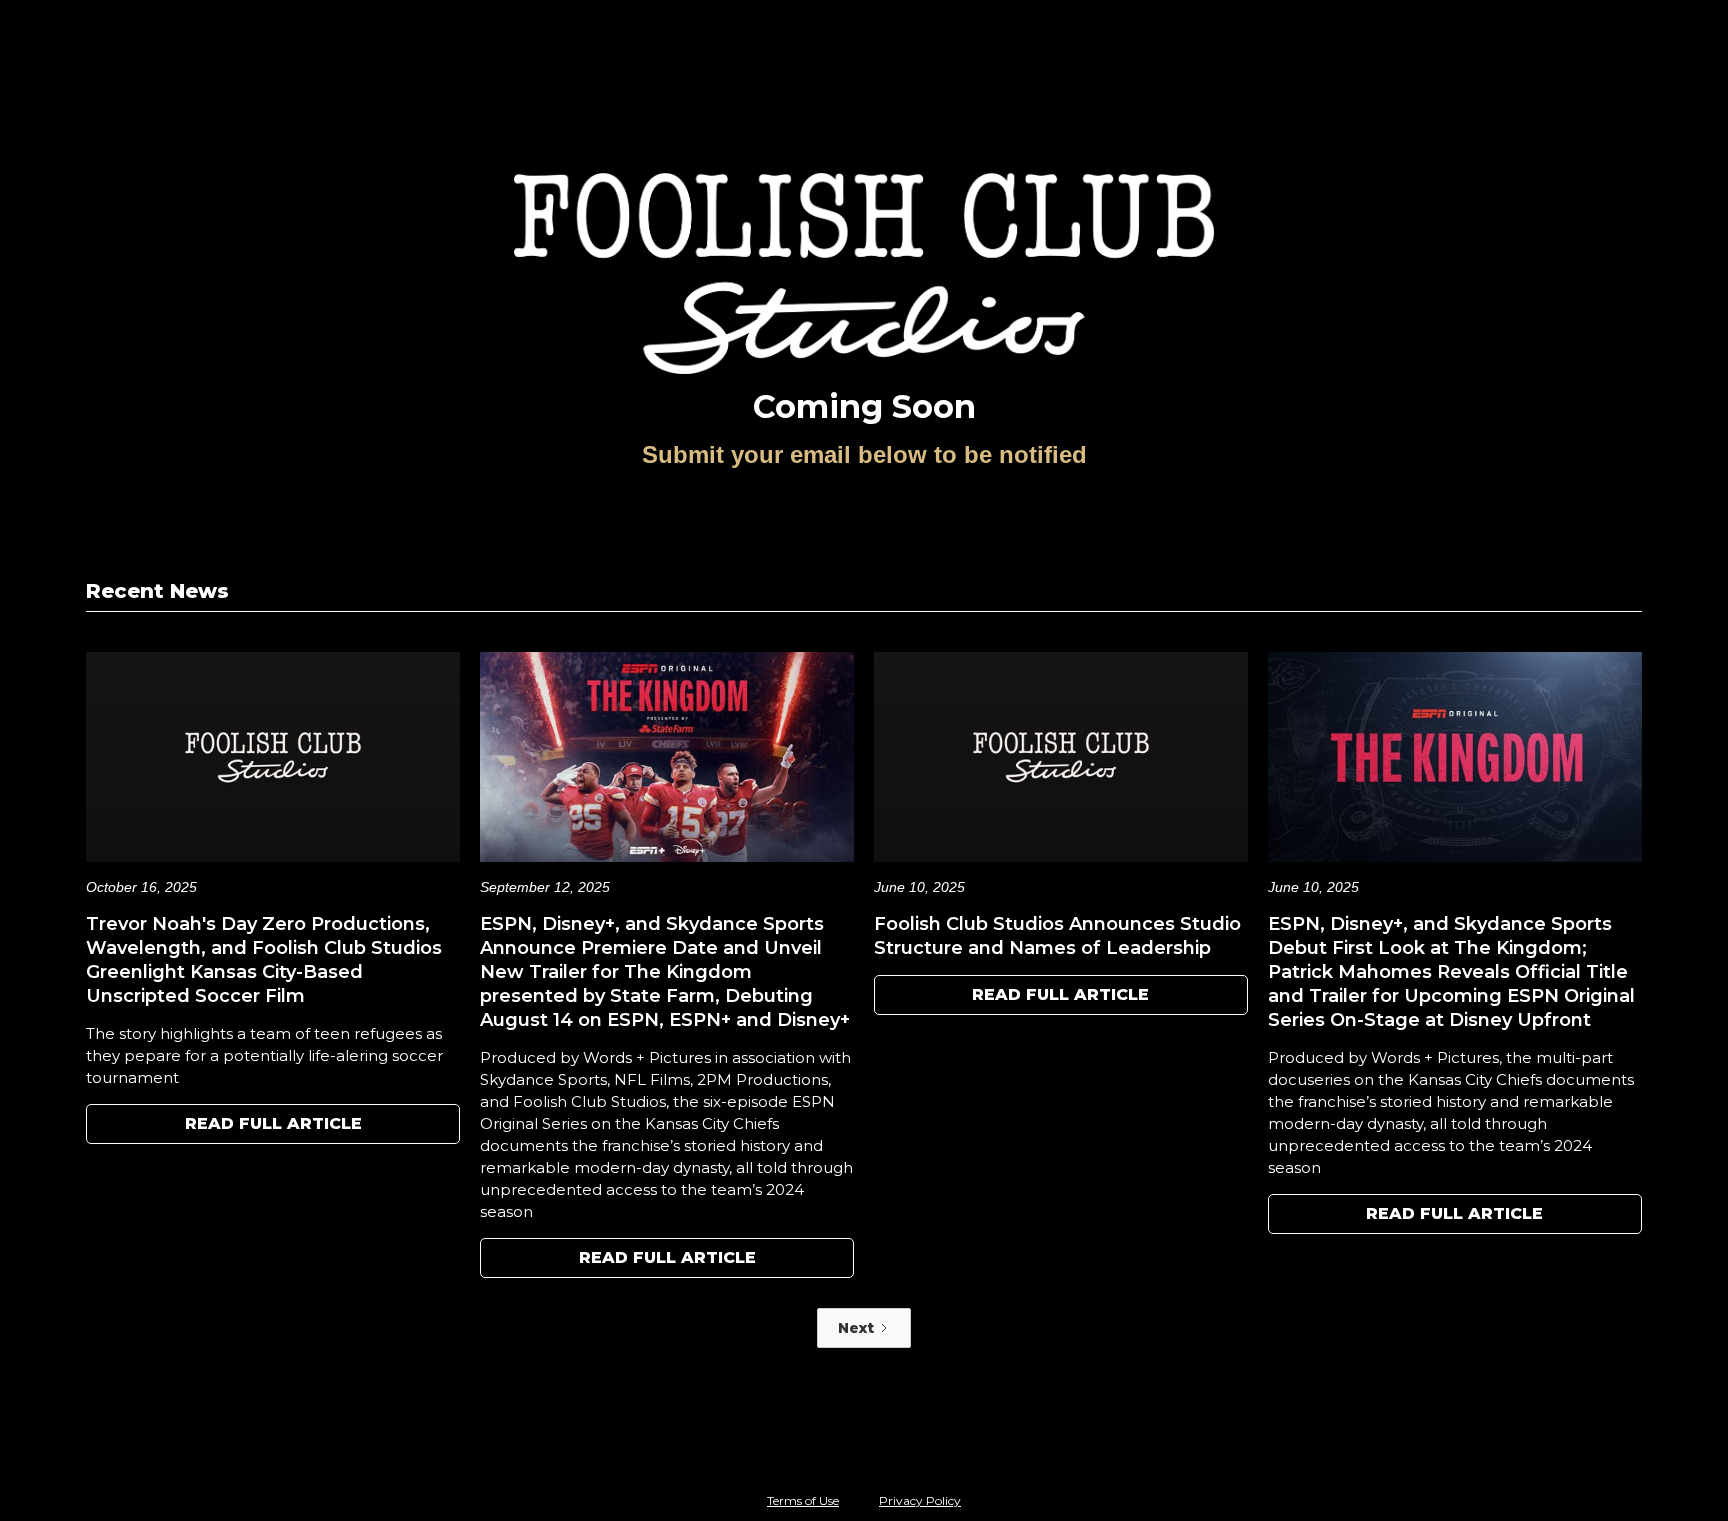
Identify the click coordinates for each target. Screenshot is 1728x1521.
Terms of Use (803, 1500)
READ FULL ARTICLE (273, 1123)
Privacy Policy (920, 1500)
